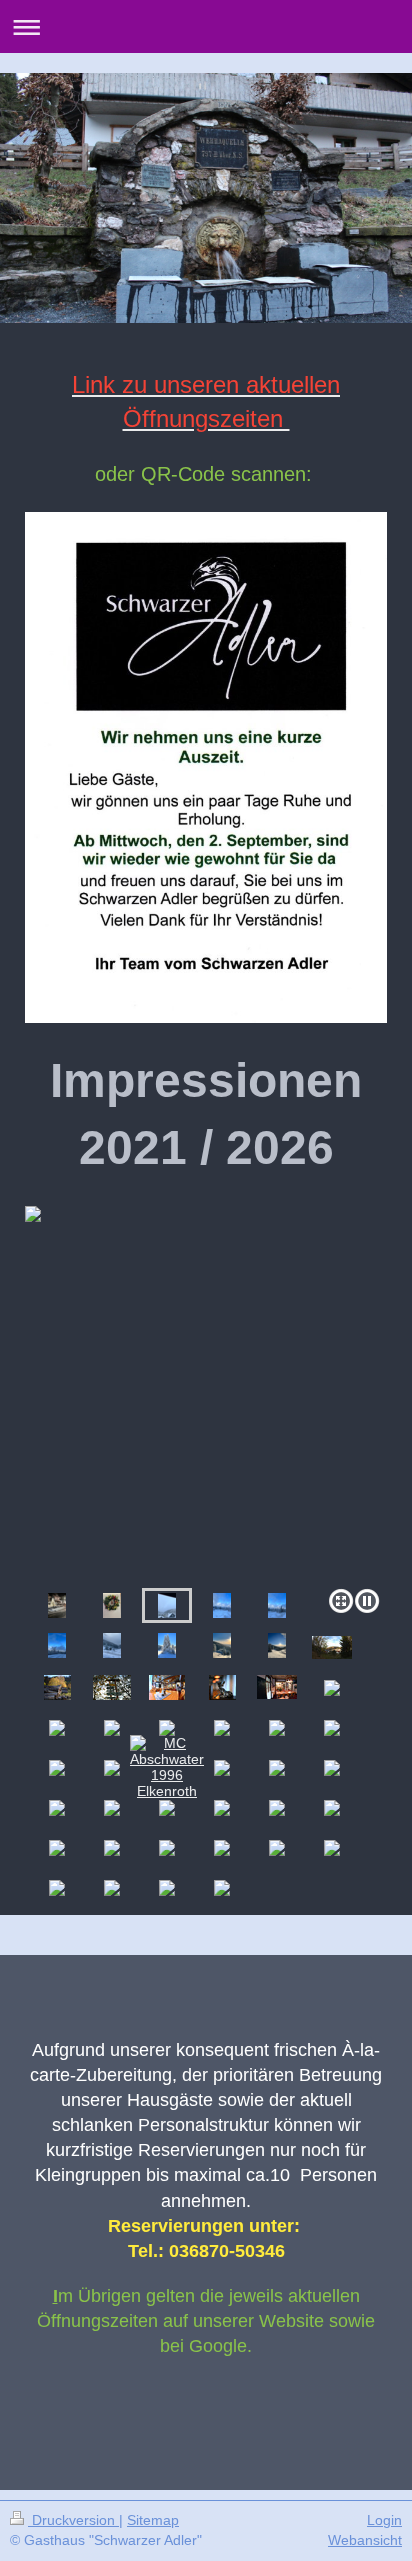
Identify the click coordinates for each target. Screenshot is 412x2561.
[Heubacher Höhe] (57, 1645)
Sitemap (153, 2520)
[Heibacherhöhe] (222, 1605)
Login (384, 2520)
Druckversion (73, 2520)
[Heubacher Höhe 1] (277, 1605)
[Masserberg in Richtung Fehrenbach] (167, 1645)
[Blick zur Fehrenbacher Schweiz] (222, 1645)
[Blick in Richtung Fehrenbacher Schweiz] (112, 1645)
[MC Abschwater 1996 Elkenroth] (167, 1767)
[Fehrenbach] (206, 1393)
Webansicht (365, 2540)
